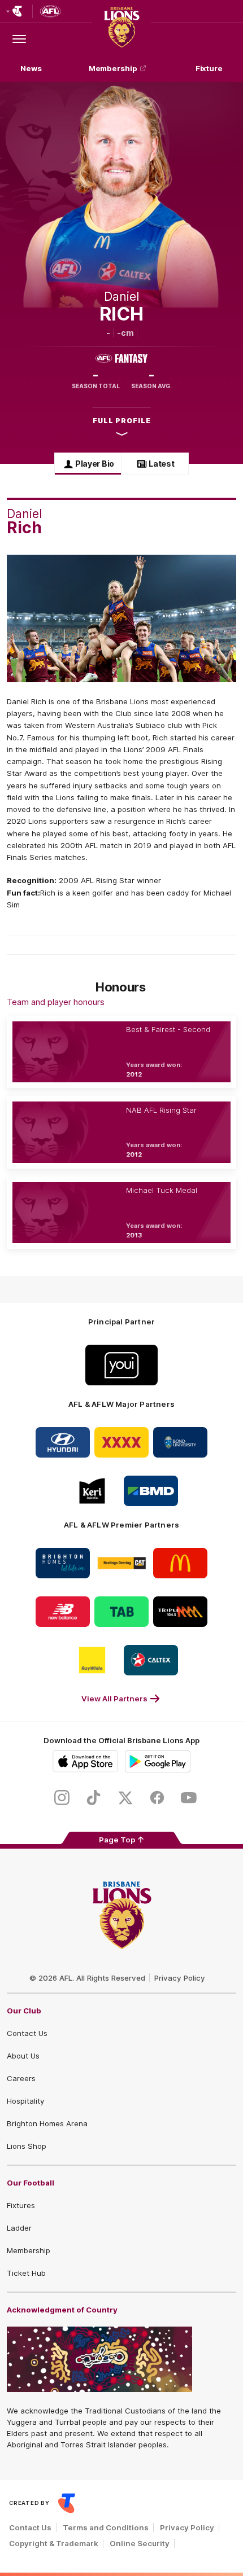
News (31, 68)
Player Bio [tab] (95, 464)
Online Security (140, 2543)
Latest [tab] (161, 464)
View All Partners (114, 1699)
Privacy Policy (180, 1978)
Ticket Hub (26, 2273)
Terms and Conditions (106, 2527)
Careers (21, 2078)
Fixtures (21, 2205)
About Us (23, 2056)
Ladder (19, 2228)
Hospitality (25, 2101)
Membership (113, 68)
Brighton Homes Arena (47, 2123)
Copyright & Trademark (54, 2543)
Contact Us (27, 2033)
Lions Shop (27, 2146)
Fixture (209, 68)
